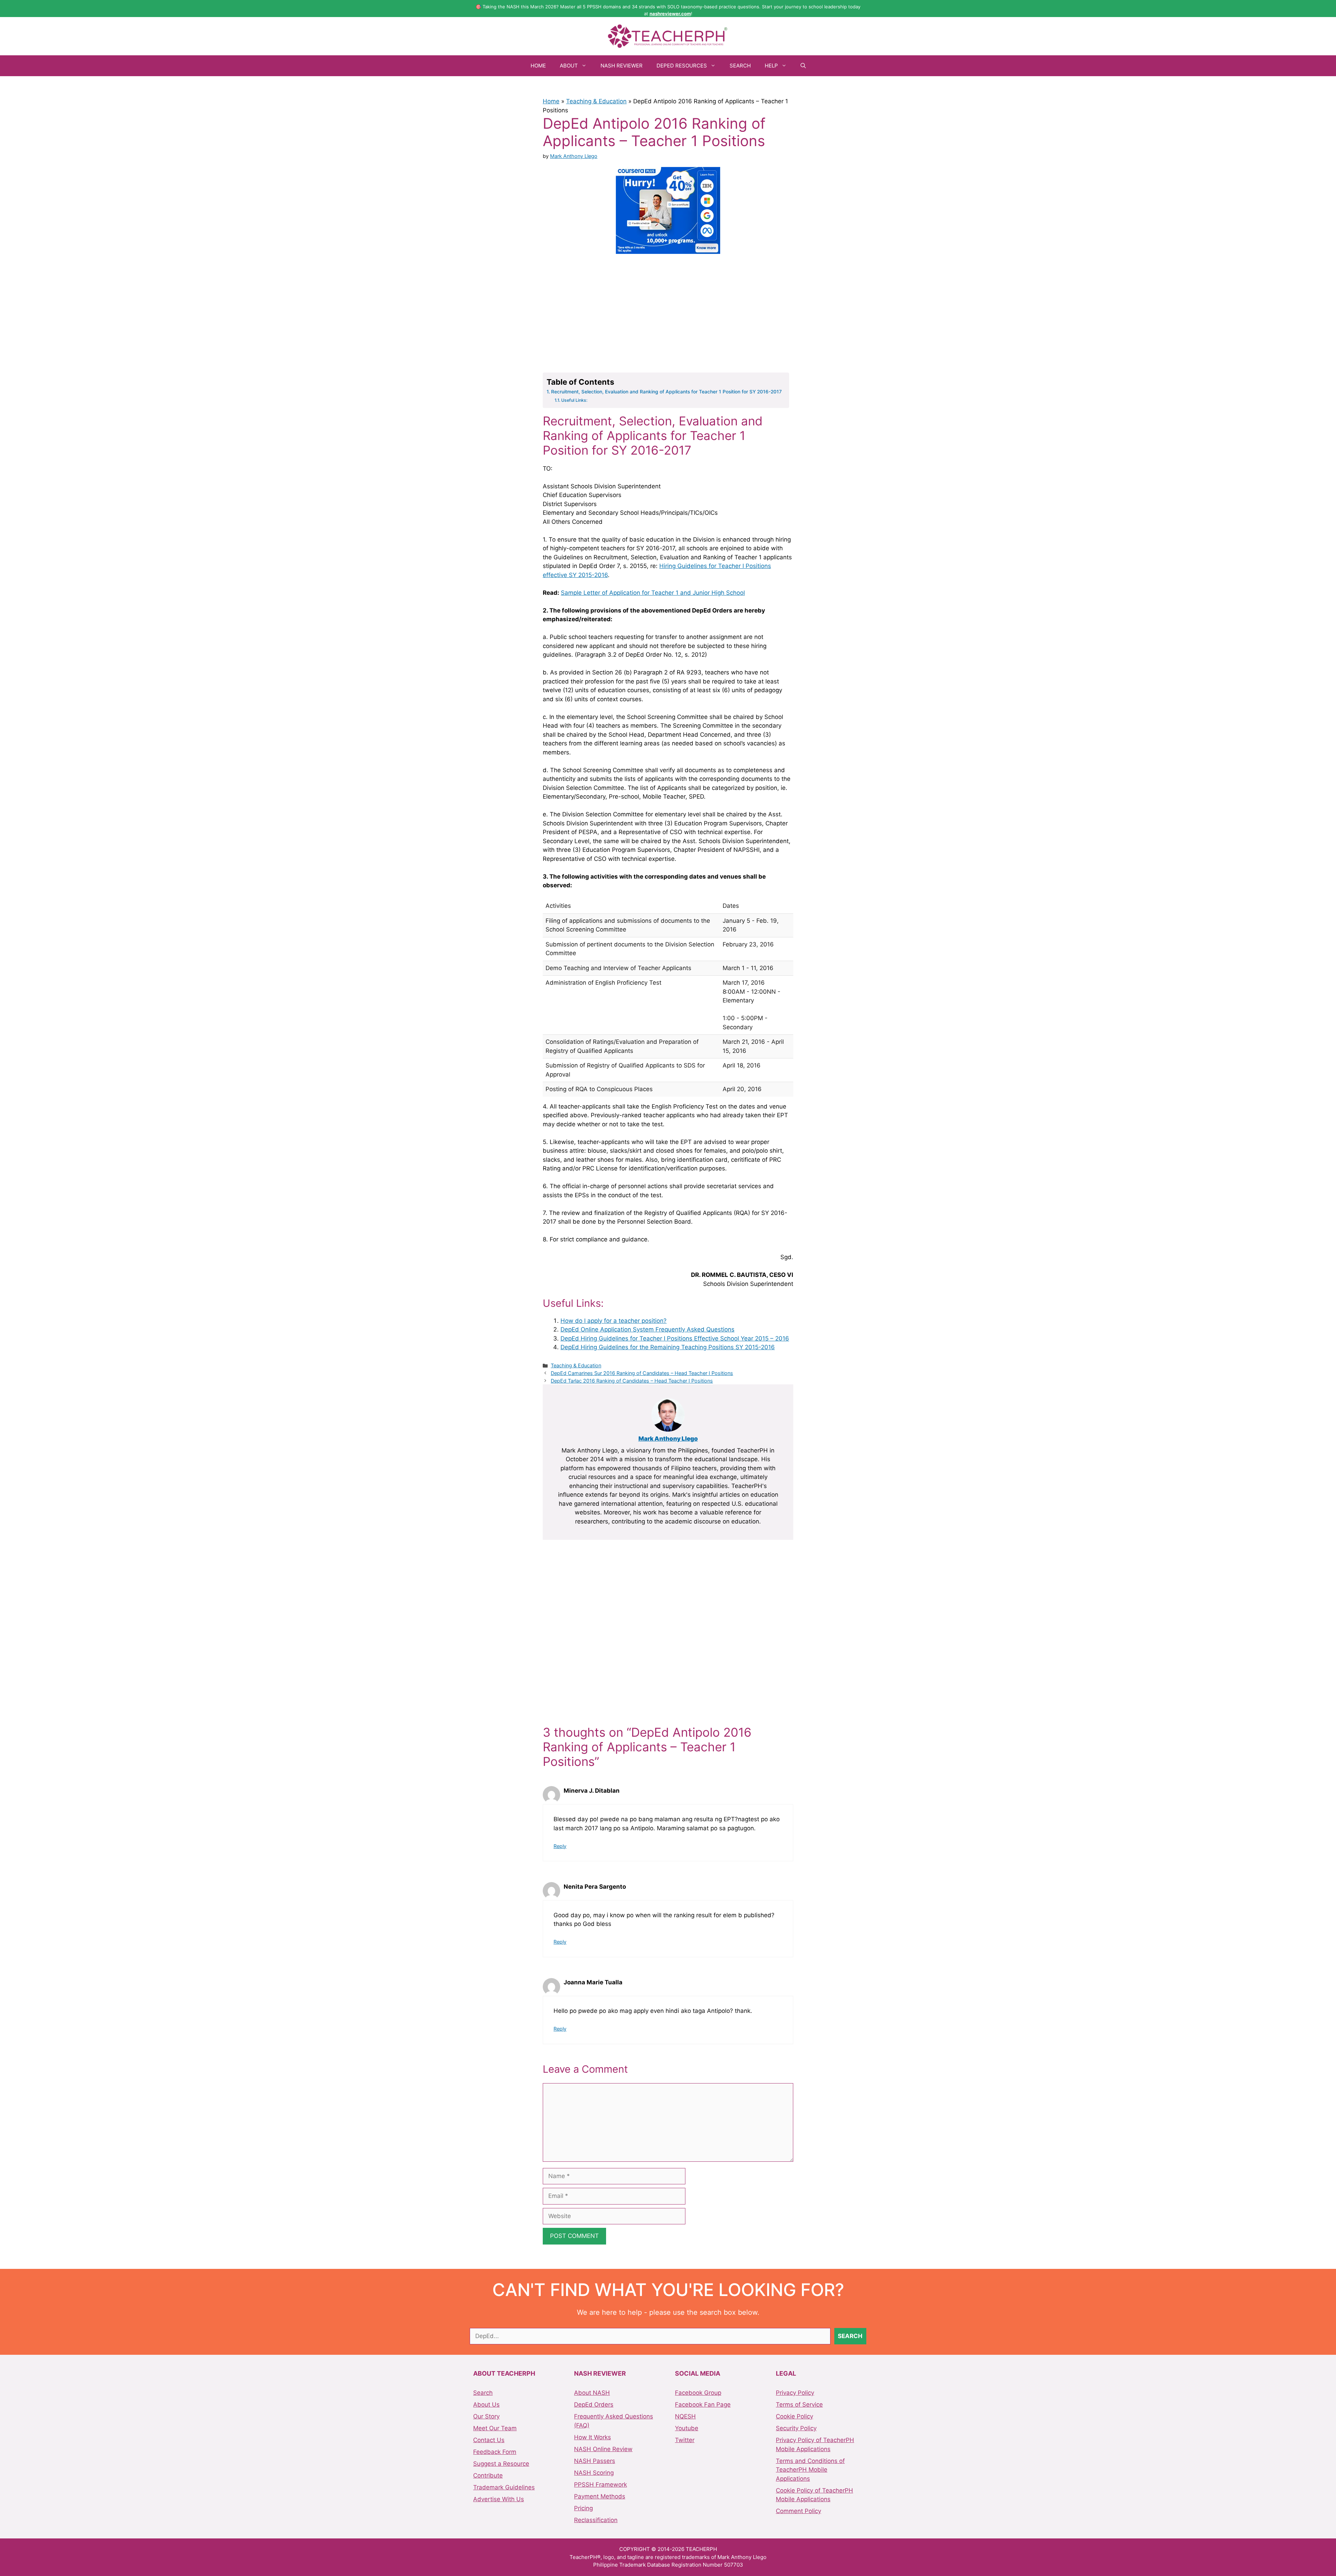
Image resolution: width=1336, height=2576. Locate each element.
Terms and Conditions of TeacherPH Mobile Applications (810, 2470)
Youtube (687, 2428)
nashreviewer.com (670, 14)
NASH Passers (595, 2461)
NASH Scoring (594, 2473)
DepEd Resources (682, 66)
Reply (560, 1846)
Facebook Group (698, 2393)
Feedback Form (495, 2452)
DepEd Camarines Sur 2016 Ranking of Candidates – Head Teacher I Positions (642, 1373)
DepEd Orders (594, 2405)
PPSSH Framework (601, 2485)
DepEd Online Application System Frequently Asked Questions (647, 1329)
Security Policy (796, 2428)
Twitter (685, 2440)
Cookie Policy (794, 2416)
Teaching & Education (596, 101)
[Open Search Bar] (803, 66)
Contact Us (489, 2440)
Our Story (486, 2416)
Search (740, 66)
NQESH (685, 2416)
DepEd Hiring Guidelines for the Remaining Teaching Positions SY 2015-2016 (668, 1347)
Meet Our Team (495, 2428)
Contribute (488, 2475)
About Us (486, 2405)
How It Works (593, 2437)
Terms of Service (799, 2405)
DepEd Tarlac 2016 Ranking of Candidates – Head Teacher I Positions (632, 1381)
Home (538, 66)
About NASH (592, 2393)
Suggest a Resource (501, 2464)
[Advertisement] (668, 312)
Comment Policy (798, 2511)
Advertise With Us (499, 2499)
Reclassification (596, 2520)
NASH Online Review (603, 2449)
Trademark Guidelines (504, 2487)
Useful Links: (574, 400)
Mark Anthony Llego (668, 1439)
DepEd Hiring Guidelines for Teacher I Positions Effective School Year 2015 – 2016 (675, 1338)
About (569, 66)
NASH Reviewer (622, 66)
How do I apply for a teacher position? (614, 1321)
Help (771, 66)
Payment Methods (600, 2496)
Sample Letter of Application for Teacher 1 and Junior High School (653, 593)
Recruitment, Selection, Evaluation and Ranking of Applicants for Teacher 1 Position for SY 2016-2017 (666, 392)
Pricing (583, 2508)
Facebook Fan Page (703, 2405)
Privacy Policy (795, 2393)
